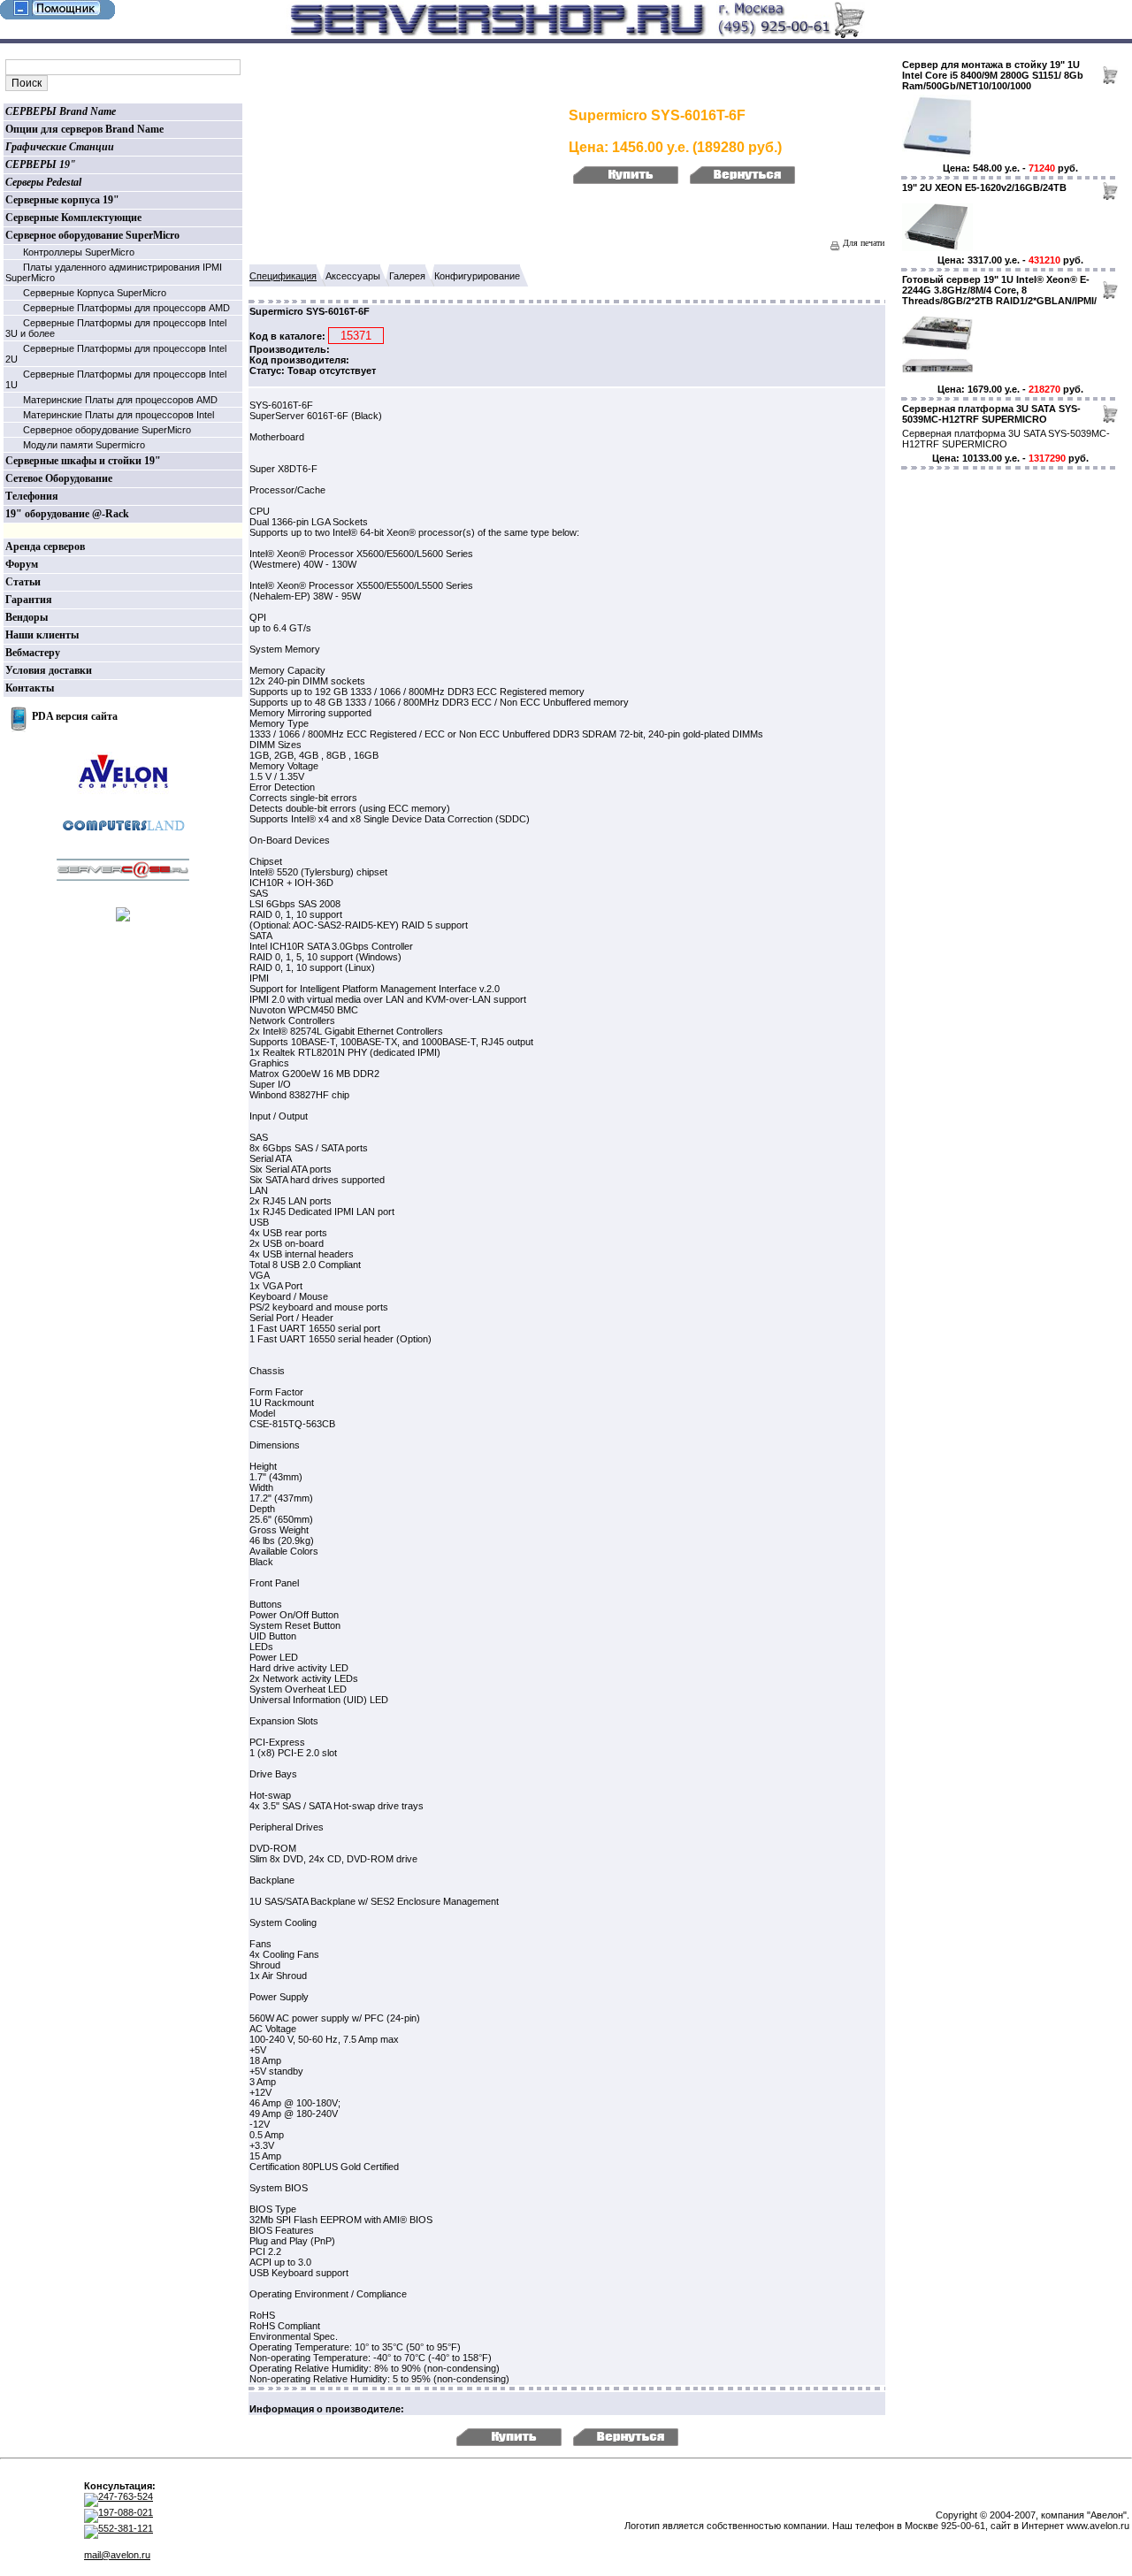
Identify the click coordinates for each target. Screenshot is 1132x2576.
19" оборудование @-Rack (67, 514)
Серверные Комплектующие (73, 218)
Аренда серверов (45, 547)
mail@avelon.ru (117, 2555)
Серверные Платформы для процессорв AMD (126, 308)
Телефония (32, 496)
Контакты (30, 688)
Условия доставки (49, 670)
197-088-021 (126, 2512)
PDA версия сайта (75, 716)
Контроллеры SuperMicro (79, 252)
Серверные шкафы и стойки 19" (83, 461)
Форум (22, 564)
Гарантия (29, 600)
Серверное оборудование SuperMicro (92, 235)
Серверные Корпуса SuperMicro (95, 293)
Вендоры (27, 617)
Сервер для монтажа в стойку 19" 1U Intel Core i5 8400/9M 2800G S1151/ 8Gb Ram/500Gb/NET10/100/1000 (993, 75)
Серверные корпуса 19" (62, 200)
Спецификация (283, 276)
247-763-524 (126, 2496)
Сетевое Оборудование (59, 478)
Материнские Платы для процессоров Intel (119, 415)
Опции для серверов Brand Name (84, 129)
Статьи (23, 582)
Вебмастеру (33, 653)
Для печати (862, 243)
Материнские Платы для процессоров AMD (120, 400)
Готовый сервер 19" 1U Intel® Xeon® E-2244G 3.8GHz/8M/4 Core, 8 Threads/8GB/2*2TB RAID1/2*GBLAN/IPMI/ (999, 290)
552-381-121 (126, 2528)
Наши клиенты (42, 635)
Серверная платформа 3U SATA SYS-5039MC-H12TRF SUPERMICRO (991, 414)
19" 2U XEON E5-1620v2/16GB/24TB (984, 187)
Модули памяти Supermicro (84, 445)
